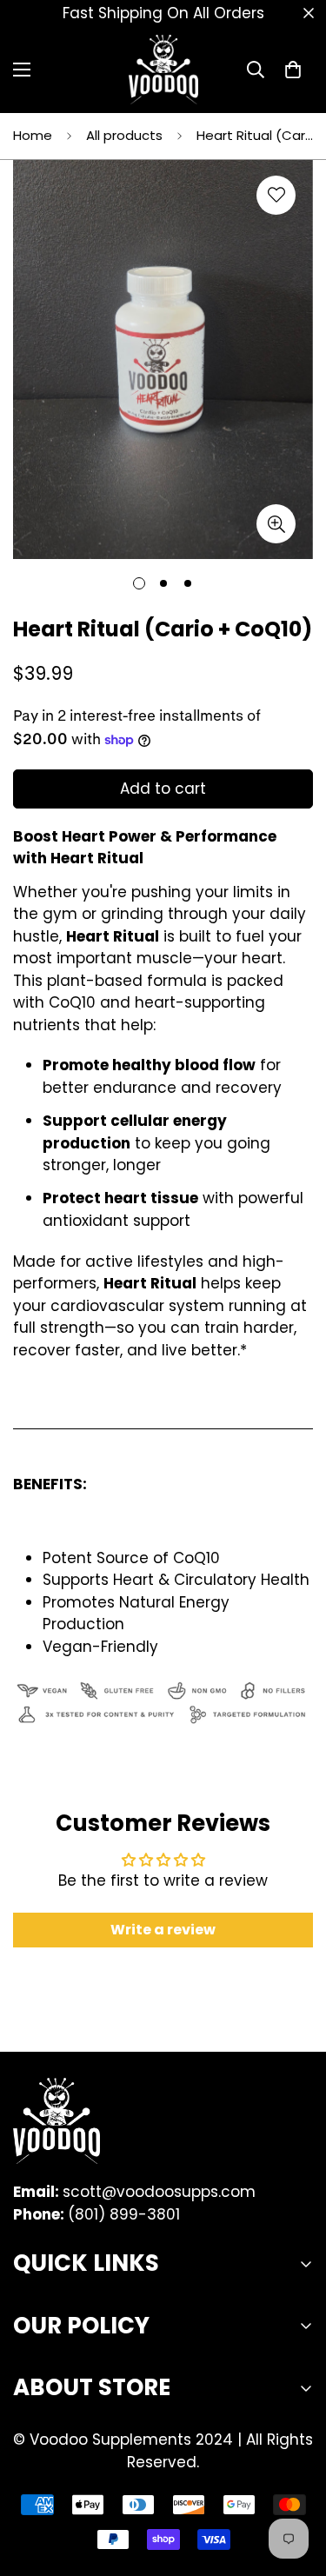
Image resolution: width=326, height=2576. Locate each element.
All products (124, 135)
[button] (293, 70)
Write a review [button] (163, 1930)
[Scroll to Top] (295, 2484)
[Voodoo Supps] (163, 70)
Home (33, 135)
